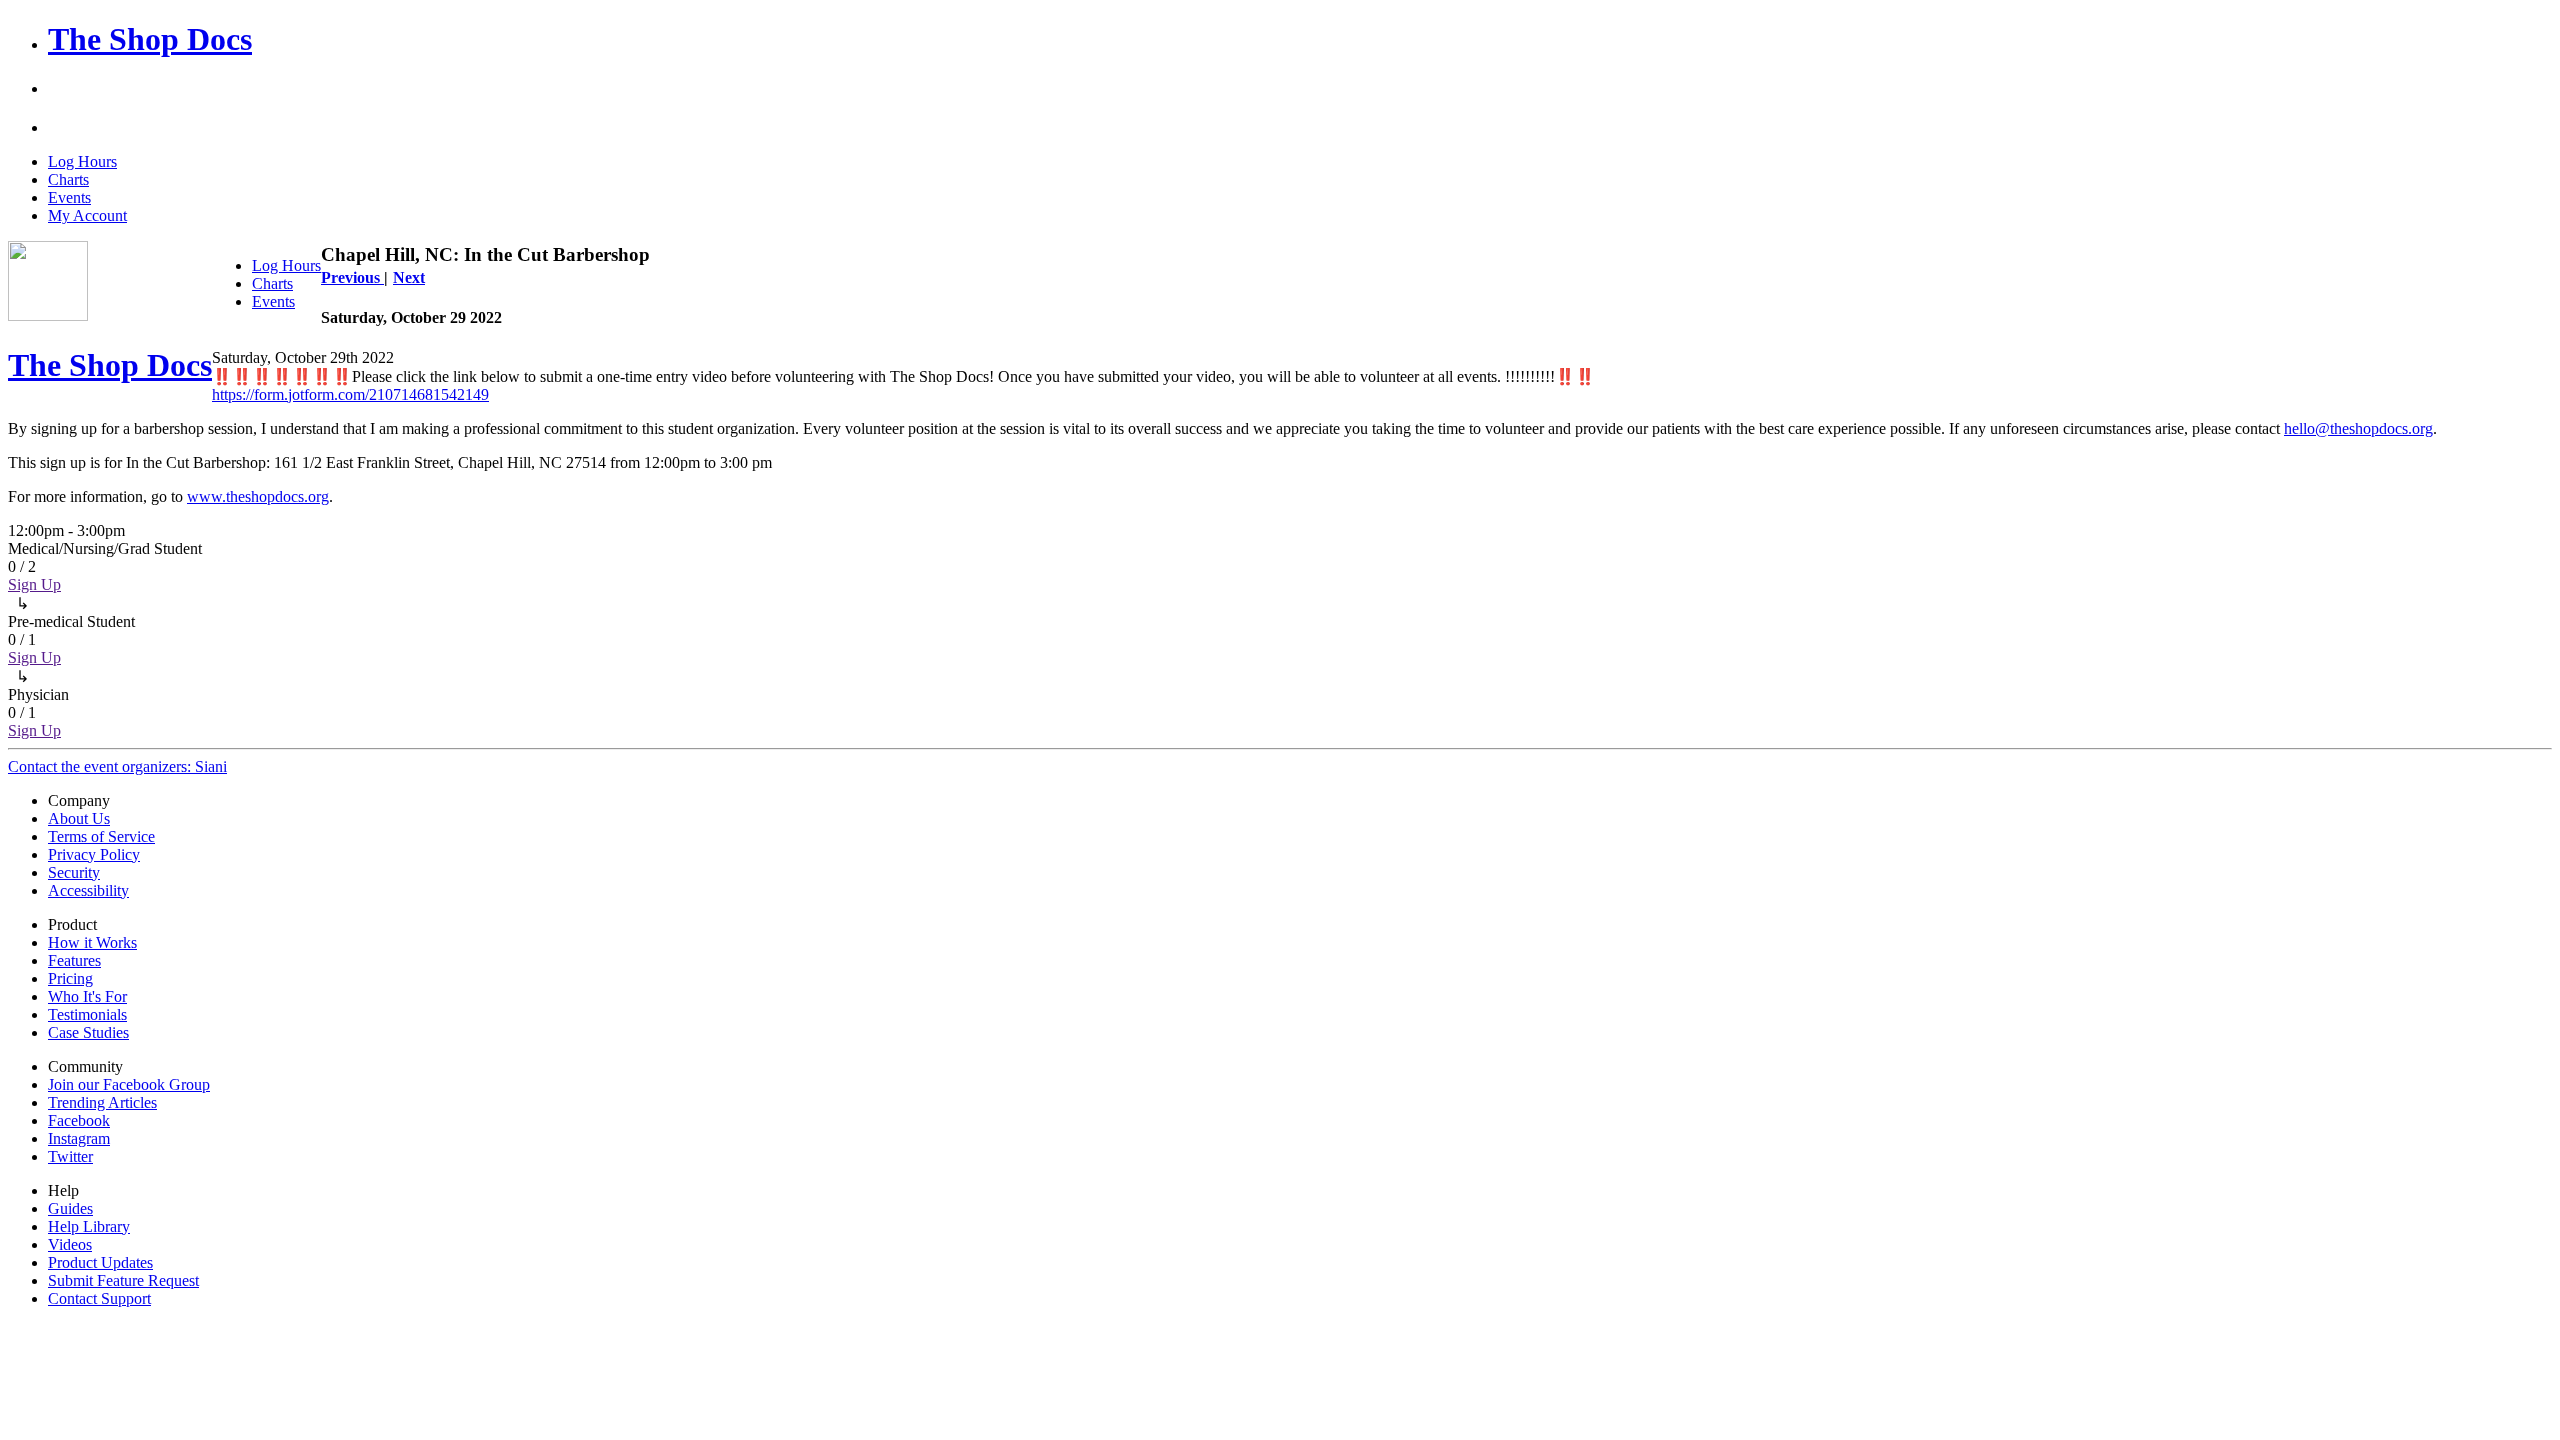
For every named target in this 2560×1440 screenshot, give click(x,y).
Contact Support (99, 1298)
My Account (87, 215)
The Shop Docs (150, 39)
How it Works (92, 942)
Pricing (70, 978)
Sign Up (34, 584)
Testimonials (87, 1014)
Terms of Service (101, 836)
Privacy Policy (94, 854)
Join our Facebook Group (129, 1084)
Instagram (79, 1138)
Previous (352, 277)
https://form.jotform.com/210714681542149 (350, 394)
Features (74, 960)
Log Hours (82, 161)
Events (69, 197)
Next (409, 277)
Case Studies (88, 1032)
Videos (70, 1244)
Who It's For (87, 996)
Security (74, 872)
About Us (79, 818)
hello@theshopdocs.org (2358, 428)
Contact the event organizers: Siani (117, 766)
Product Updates (100, 1262)
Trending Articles (102, 1102)
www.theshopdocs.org (258, 496)
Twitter (70, 1156)
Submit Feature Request (123, 1280)
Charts (68, 179)
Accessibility (88, 890)
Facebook (79, 1120)
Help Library (89, 1226)
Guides (70, 1208)
